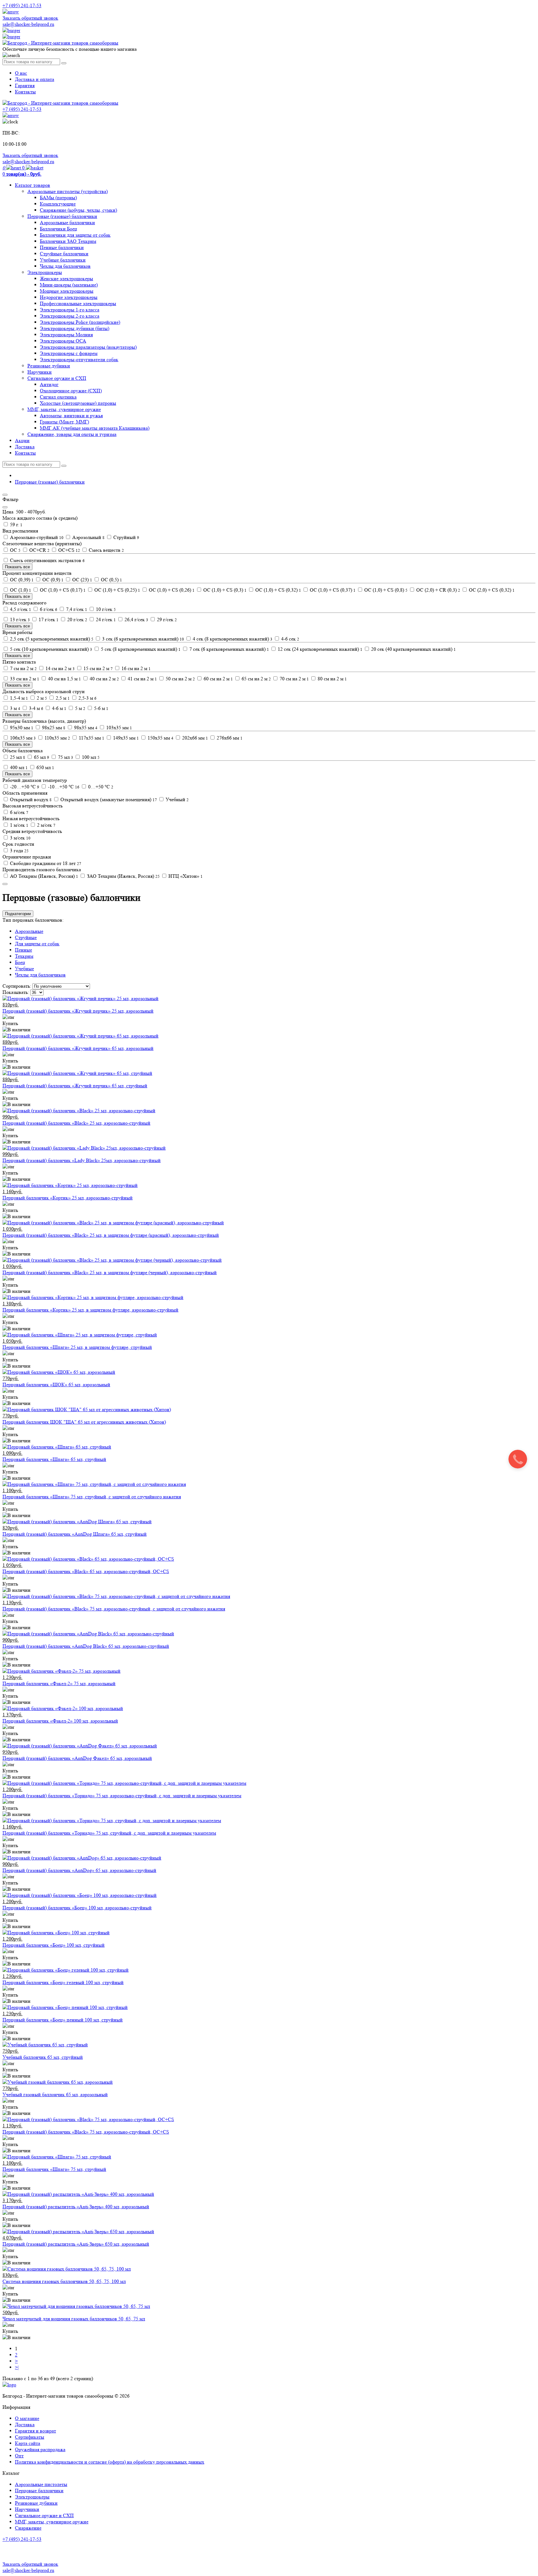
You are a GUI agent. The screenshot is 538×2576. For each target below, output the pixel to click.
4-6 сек (290, 639)
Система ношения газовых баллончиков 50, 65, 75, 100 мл (64, 2281)
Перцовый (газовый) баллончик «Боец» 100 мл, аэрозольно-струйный (77, 1908)
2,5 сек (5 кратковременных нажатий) (51, 639)
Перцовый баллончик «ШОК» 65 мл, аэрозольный (56, 1385)
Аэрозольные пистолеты (41, 2484)
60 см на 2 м (218, 679)
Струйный (126, 537)
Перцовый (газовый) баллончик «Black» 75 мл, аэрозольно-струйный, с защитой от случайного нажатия (114, 1609)
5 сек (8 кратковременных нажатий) (140, 649)
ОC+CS (68, 550)
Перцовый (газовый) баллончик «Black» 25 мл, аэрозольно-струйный (76, 1123)
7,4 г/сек (76, 609)
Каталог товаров (33, 185)
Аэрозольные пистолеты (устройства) (68, 191)
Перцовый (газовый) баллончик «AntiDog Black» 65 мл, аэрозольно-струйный (86, 1646)
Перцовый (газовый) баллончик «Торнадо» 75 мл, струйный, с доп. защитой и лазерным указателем (109, 1833)
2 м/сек (46, 825)
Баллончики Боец (59, 229)
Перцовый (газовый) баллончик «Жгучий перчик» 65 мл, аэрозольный (78, 1048)
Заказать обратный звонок (30, 18)
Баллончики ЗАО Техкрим (68, 241)
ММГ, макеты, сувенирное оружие (64, 409)
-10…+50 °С (63, 787)
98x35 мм (85, 728)
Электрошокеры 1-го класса (70, 310)
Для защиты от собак (37, 944)
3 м (14, 708)
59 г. (16, 525)
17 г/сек (48, 619)
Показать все (17, 567)
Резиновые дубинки (49, 366)
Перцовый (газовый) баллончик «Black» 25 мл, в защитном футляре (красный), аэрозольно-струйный (111, 1235)
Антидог (49, 384)
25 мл (17, 757)
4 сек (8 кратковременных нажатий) (232, 639)
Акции (22, 440)
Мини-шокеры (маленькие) (69, 285)
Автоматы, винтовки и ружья (71, 416)
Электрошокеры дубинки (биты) (75, 328)
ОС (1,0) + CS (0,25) (117, 590)
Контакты (25, 92)
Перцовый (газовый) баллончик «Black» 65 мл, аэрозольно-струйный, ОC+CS (86, 1571)
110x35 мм (57, 738)
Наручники (40, 372)
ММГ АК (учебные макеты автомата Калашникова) (95, 428)
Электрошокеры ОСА (63, 341)
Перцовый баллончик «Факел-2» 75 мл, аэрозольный (59, 1683)
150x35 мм (160, 738)
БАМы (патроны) (58, 198)
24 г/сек (105, 619)
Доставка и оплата (35, 79)
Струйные (26, 937)
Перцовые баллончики (39, 2491)
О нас (21, 73)
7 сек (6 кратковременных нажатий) (229, 649)
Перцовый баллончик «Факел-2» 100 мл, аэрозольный (60, 1721)
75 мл (65, 757)
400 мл (18, 767)
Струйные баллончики (64, 254)
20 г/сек (77, 619)
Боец (20, 962)
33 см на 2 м (24, 679)
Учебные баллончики (63, 260)
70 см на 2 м (294, 679)
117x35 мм (91, 738)
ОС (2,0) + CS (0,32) (491, 590)
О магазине (27, 2418)
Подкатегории (18, 914)
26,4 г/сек (136, 619)
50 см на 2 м (180, 679)
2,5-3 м (87, 698)
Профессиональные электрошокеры (78, 303)
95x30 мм (21, 728)
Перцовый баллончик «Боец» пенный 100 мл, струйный (63, 2020)
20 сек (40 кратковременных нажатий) (413, 649)
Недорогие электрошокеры (69, 297)
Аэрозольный (88, 537)
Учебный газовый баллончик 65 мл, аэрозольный (55, 2094)
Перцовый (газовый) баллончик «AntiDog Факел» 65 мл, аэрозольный (77, 1758)
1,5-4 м (18, 698)
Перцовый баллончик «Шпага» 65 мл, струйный (54, 1459)
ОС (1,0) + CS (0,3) (224, 590)
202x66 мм (194, 738)
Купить (10, 1023)
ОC (15, 550)
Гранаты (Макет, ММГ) (64, 422)
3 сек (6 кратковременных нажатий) (142, 639)
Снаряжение (28, 2528)
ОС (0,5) (111, 580)
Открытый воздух (30, 799)
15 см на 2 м (97, 668)
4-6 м (59, 708)
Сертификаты (30, 2437)
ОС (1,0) (20, 590)
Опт (19, 2456)
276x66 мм (229, 738)
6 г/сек (48, 609)
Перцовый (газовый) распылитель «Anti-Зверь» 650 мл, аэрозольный (76, 2244)
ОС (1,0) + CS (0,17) (62, 590)
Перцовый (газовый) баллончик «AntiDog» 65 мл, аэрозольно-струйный (79, 1870)
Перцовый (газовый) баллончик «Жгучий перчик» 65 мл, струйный (75, 1086)
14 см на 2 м (59, 668)
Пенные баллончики (62, 247)
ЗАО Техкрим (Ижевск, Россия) (123, 876)
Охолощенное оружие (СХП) (71, 391)
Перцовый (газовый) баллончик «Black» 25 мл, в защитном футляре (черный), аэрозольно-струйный (110, 1272)
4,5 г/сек (20, 609)
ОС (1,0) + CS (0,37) (332, 590)
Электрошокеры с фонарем (69, 353)
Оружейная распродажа (40, 2449)
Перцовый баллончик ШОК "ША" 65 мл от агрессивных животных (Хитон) (84, 1422)
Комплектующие (58, 204)
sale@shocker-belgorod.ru (28, 24)
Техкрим (24, 956)
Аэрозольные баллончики (67, 222)
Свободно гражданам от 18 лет (45, 863)
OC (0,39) (21, 580)
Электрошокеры (45, 272)
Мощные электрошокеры (67, 291)
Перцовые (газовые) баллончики (62, 216)
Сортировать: (17, 986)
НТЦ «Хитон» (185, 876)
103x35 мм (118, 728)
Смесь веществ (106, 550)
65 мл (41, 757)
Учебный (177, 799)
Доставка (25, 447)
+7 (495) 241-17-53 (22, 2539)
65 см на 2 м (256, 679)
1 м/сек (19, 825)
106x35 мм (22, 738)
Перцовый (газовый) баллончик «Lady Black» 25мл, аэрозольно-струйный (82, 1160)
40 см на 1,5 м (64, 679)
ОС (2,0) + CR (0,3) (438, 590)
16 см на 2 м (135, 668)
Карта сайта (28, 2443)
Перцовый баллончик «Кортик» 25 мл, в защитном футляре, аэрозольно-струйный (90, 1310)
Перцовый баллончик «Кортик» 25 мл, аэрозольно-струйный (68, 1198)
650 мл (45, 767)
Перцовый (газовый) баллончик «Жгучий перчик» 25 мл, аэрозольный (78, 1011)
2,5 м (62, 698)
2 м (41, 698)
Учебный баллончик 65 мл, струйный (43, 2057)
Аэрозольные (29, 931)
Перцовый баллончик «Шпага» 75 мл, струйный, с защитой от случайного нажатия (92, 1497)
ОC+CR (39, 550)
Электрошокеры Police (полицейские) (80, 322)
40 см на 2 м (104, 679)
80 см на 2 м (332, 679)
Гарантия (25, 85)
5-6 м (101, 708)
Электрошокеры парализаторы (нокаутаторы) (88, 347)
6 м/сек (19, 812)
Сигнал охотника (58, 397)
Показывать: (16, 992)
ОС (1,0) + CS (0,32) (278, 590)
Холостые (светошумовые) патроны (78, 403)
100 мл (90, 757)
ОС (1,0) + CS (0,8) (385, 590)
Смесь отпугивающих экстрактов (47, 560)
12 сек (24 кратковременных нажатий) (319, 649)
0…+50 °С (100, 787)
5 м (80, 708)
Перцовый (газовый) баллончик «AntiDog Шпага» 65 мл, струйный (75, 1534)
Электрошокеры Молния (66, 335)
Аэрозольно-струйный (36, 537)
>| (17, 2367)
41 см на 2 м (142, 679)
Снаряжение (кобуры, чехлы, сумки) (78, 210)
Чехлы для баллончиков (65, 266)
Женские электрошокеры (66, 279)
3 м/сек (20, 838)
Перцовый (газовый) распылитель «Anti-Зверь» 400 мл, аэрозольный (76, 2207)
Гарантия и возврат (35, 2431)
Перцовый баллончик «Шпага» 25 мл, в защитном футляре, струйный (77, 1347)
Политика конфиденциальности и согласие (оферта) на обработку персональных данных (110, 2462)
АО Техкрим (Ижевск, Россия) (43, 876)
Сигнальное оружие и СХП (57, 378)
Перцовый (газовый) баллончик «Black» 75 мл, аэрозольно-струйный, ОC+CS (86, 2132)
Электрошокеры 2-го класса (70, 316)
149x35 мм (125, 738)
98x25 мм (53, 728)
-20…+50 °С (24, 787)
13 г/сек (19, 619)
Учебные (24, 969)
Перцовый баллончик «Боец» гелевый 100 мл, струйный (63, 1982)
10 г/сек (105, 609)
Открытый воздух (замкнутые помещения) (108, 799)
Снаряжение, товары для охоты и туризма (72, 434)
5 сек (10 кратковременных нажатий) (50, 649)
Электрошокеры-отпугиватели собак (79, 359)
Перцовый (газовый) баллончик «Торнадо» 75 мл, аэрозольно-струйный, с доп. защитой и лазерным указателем (122, 1796)
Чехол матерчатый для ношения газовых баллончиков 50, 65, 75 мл (74, 2319)
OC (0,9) (52, 580)
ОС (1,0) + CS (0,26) (171, 590)
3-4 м (35, 708)
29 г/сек (166, 619)
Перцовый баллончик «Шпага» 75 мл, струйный (54, 2169)
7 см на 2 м (23, 668)
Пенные (24, 950)
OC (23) (82, 580)
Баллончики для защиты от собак (75, 235)
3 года (19, 851)
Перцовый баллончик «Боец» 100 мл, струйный (54, 1945)
